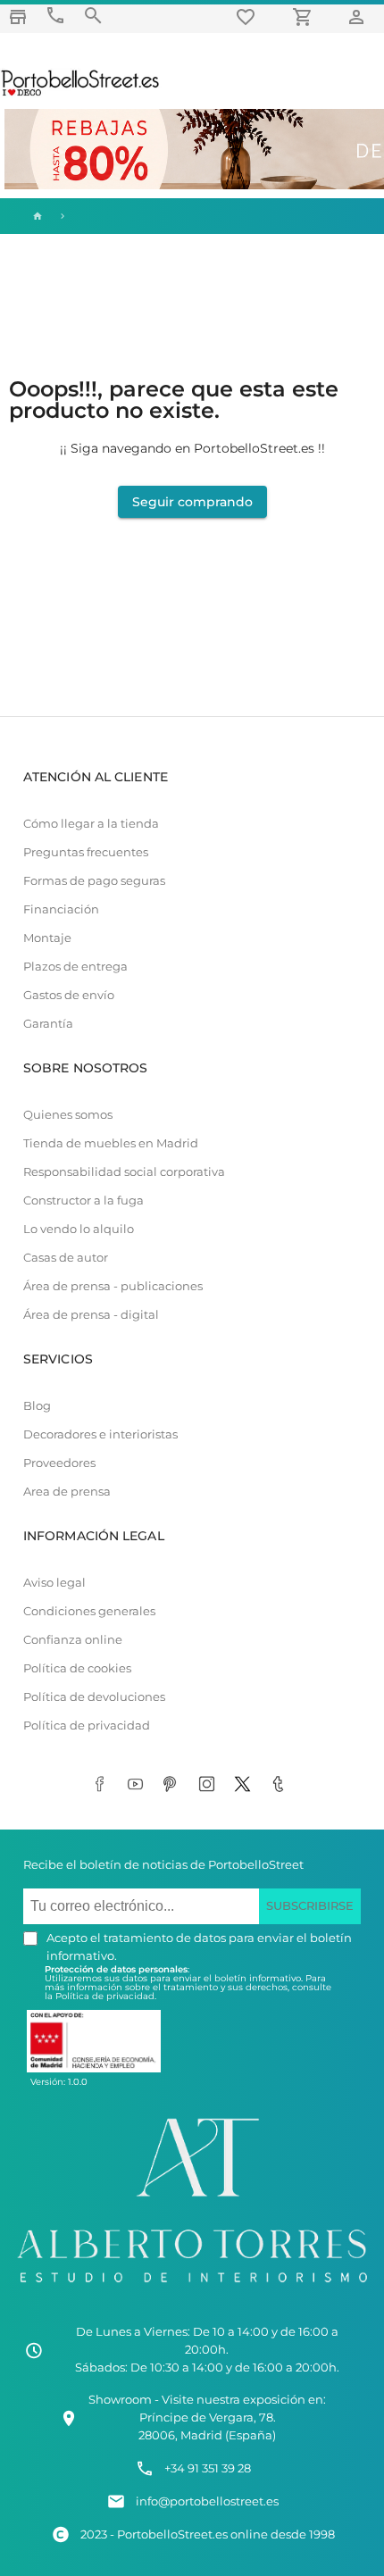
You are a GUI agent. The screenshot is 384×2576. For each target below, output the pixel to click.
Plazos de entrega (75, 967)
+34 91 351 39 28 (208, 2468)
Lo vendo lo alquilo (79, 1229)
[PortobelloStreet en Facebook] (103, 1785)
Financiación (61, 909)
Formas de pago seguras (94, 881)
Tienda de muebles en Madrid (111, 1143)
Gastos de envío (69, 995)
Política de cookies (77, 1668)
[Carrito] (305, 17)
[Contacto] (55, 16)
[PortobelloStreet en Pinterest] (174, 1785)
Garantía (48, 1024)
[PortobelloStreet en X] (246, 1785)
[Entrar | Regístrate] (359, 17)
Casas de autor (66, 1258)
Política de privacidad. (106, 1996)
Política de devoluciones (94, 1697)
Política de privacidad (87, 1726)
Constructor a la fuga (83, 1200)
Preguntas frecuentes (86, 852)
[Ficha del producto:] (63, 216)
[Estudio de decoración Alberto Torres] (192, 2287)
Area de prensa (67, 1492)
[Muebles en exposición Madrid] (18, 17)
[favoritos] (248, 17)
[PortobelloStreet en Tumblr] (281, 1785)
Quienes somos (68, 1115)
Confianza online (73, 1640)
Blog (37, 1406)
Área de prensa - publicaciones (113, 1286)
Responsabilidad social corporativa (124, 1172)
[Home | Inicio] (36, 216)
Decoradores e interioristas (100, 1434)
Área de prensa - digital (91, 1315)
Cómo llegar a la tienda (91, 824)
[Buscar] (93, 16)
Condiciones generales (89, 1611)
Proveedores (59, 1463)
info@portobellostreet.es (207, 2501)
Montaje (47, 938)
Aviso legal (54, 1583)
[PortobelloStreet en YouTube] (138, 1785)
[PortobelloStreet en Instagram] (210, 1785)
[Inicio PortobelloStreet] (81, 94)
